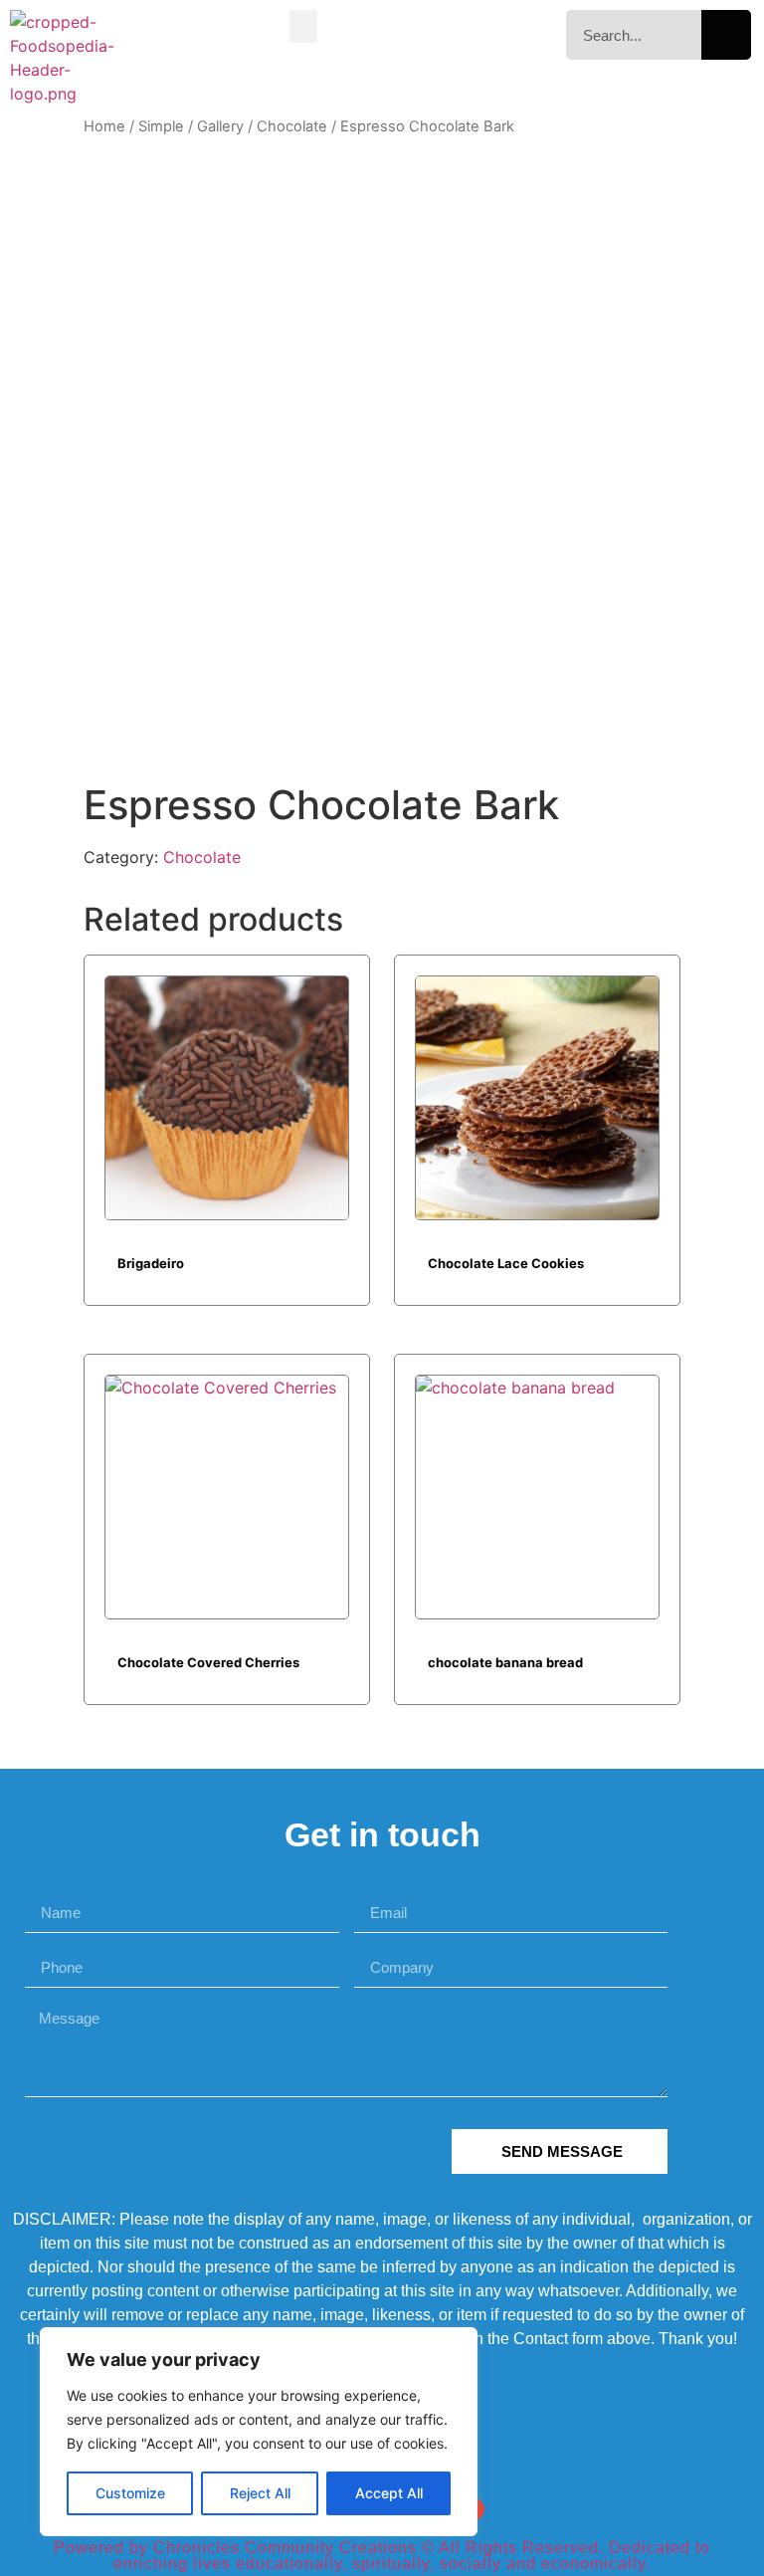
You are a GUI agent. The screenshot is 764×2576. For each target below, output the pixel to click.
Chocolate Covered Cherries (208, 1662)
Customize (130, 2493)
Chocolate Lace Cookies (506, 1263)
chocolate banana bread (505, 1662)
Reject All (260, 2493)
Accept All (389, 2493)
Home (104, 126)
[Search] (726, 35)
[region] (259, 2432)
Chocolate (292, 126)
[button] (303, 26)
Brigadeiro (151, 1263)
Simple (161, 126)
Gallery (220, 126)
